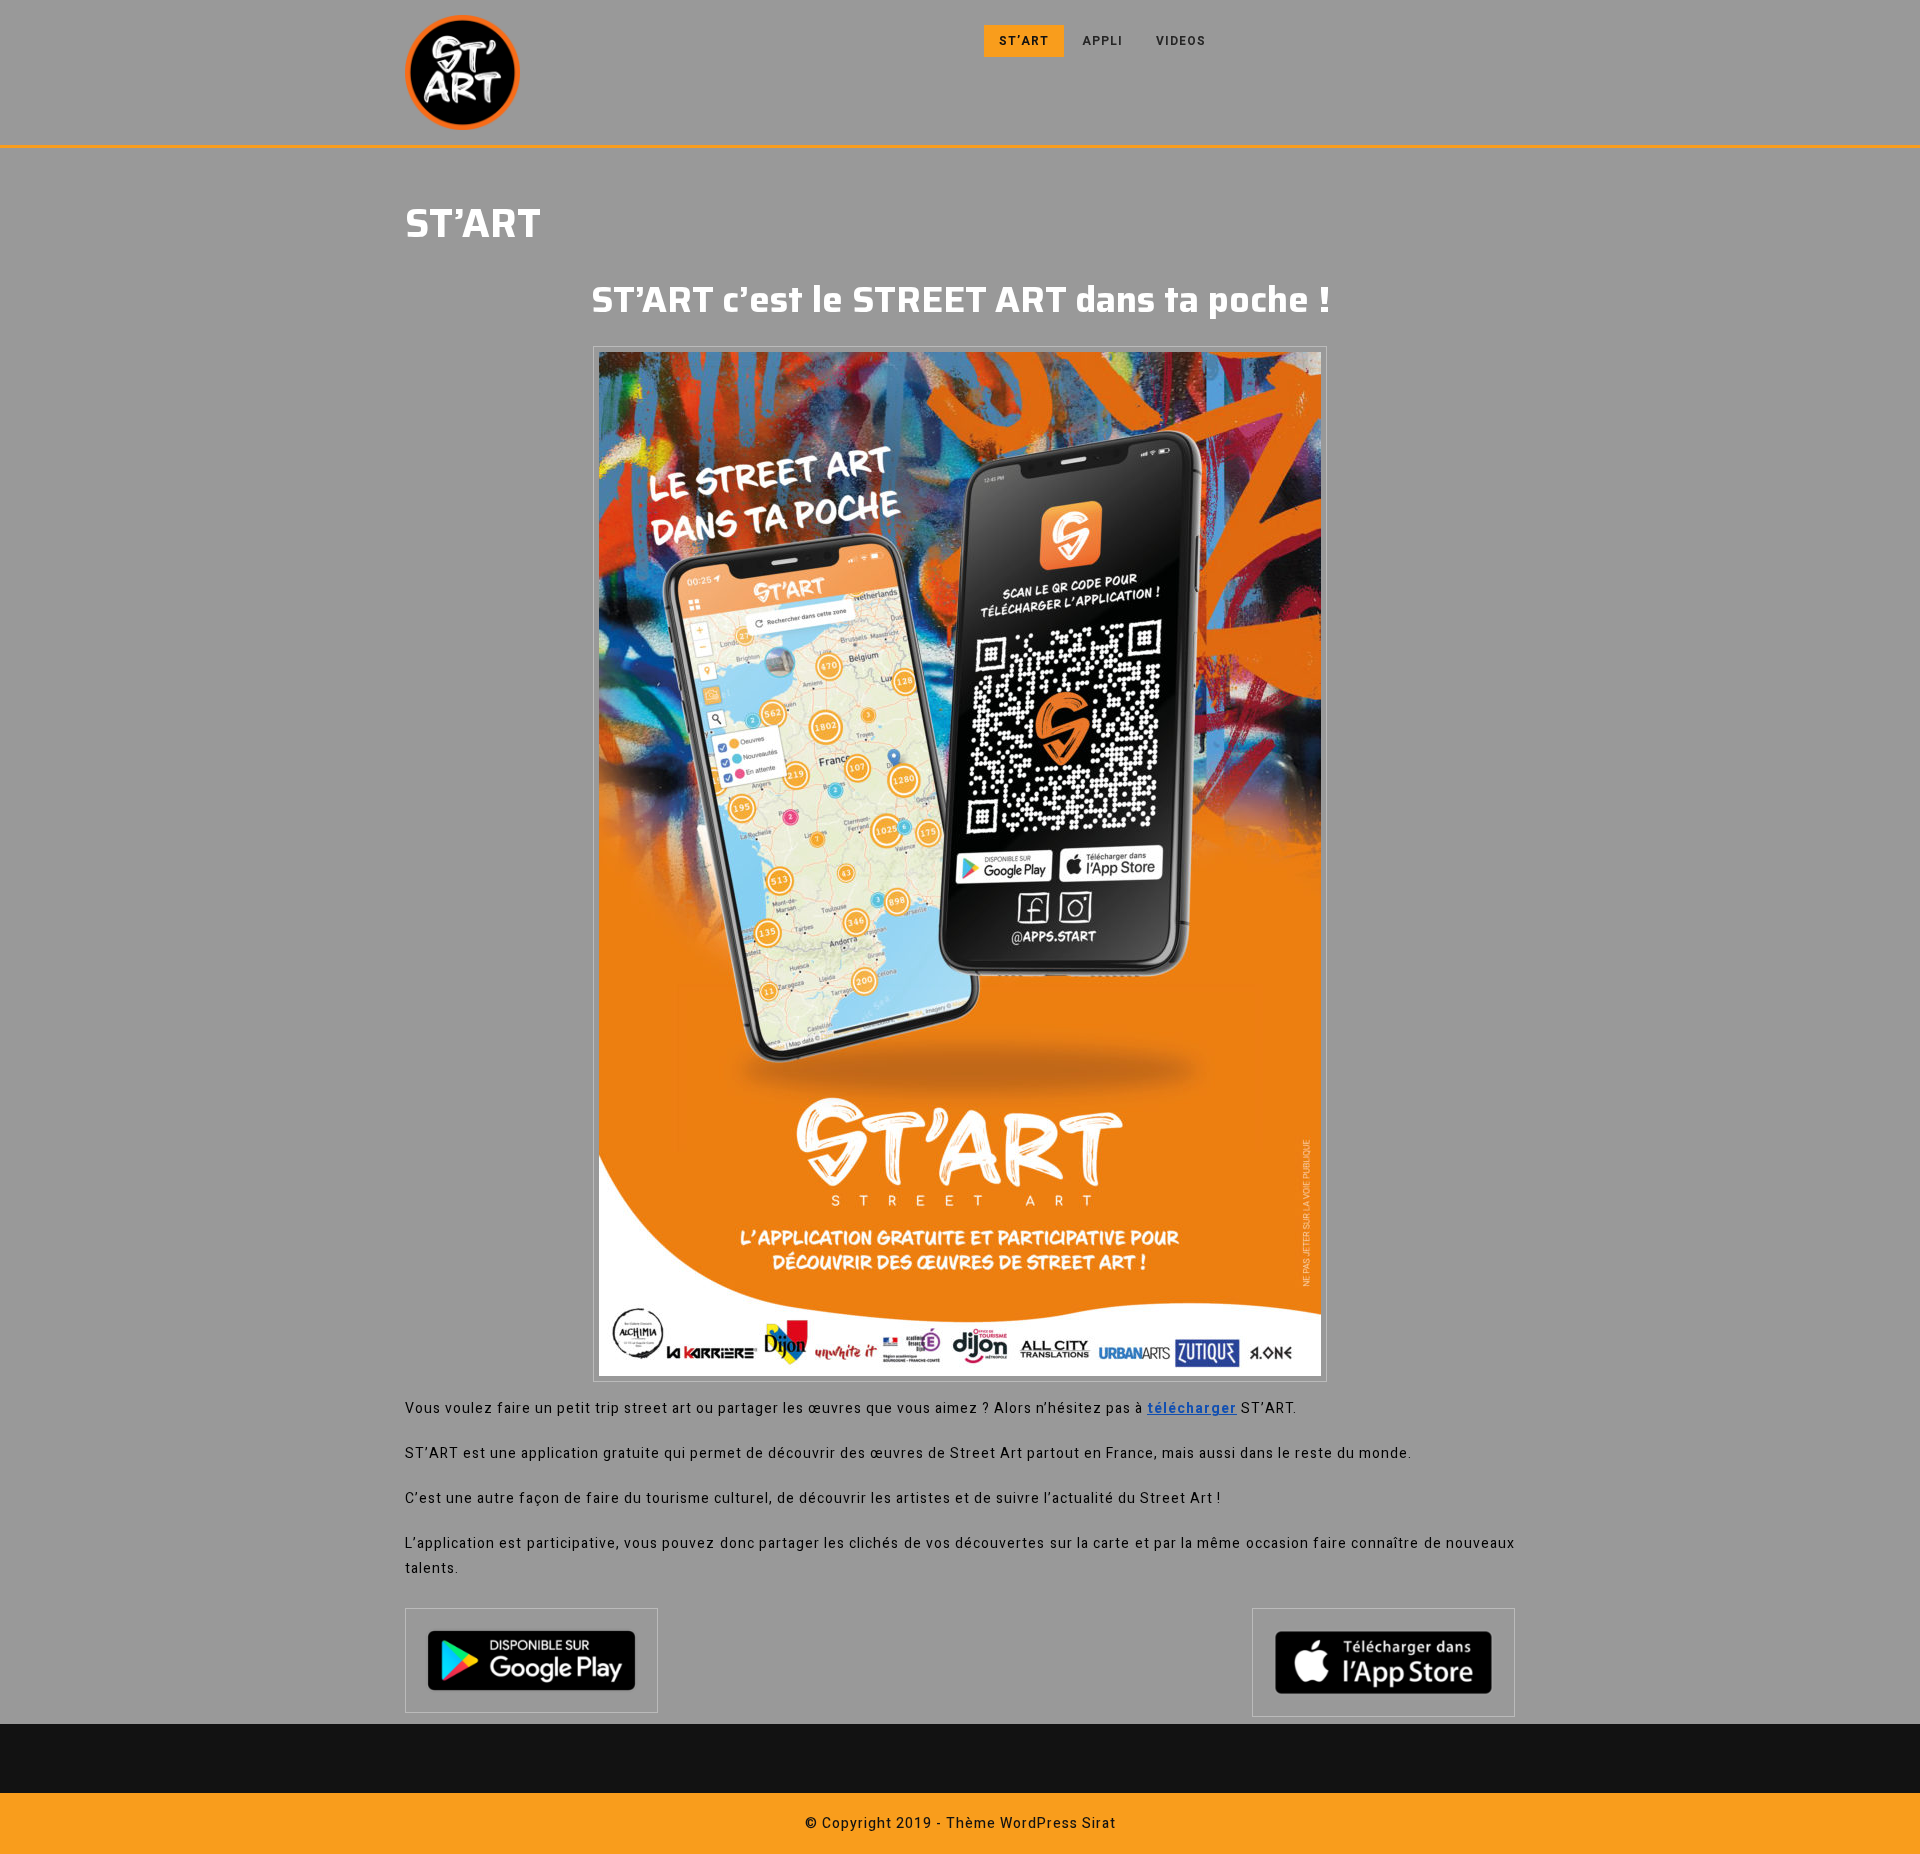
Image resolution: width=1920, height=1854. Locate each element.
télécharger (1192, 1408)
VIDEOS (1181, 41)
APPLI (1102, 41)
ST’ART (1024, 41)
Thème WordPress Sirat (1031, 1823)
